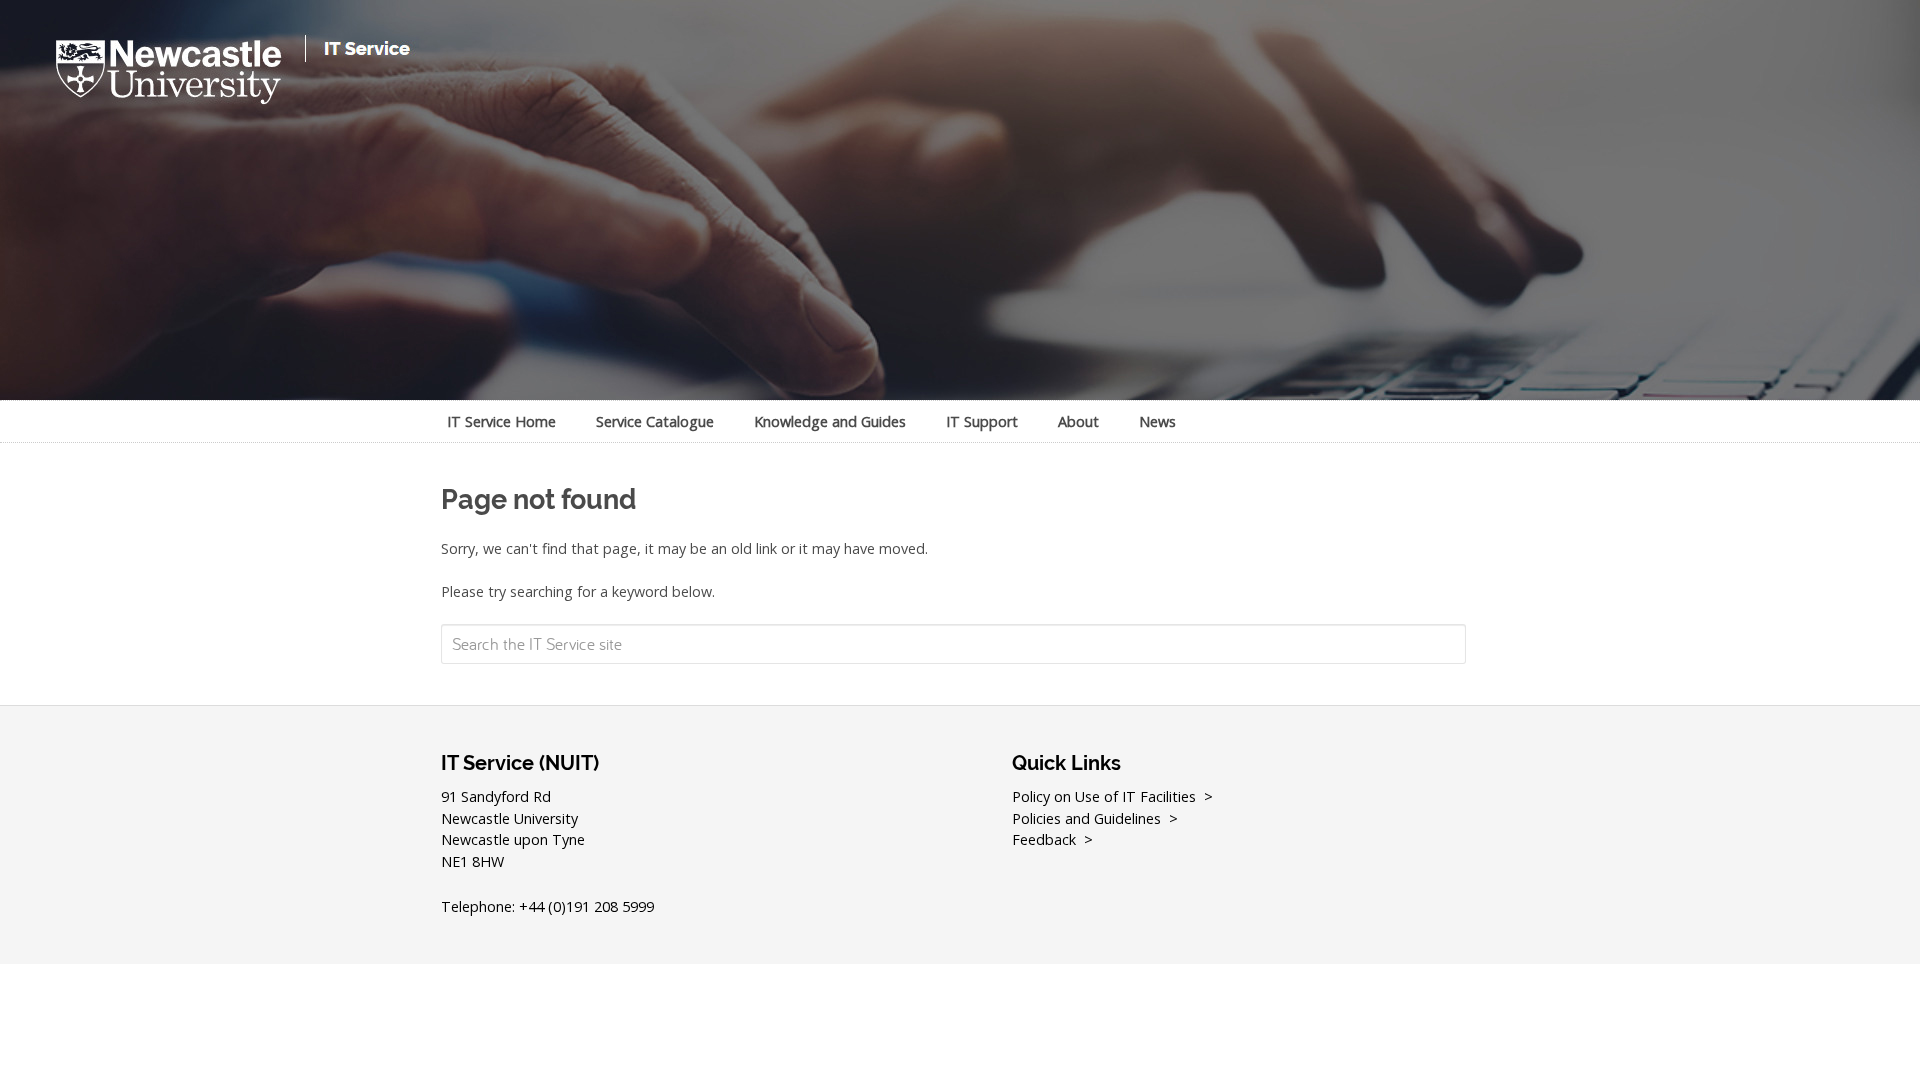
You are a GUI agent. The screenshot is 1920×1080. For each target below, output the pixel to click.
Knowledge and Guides (830, 421)
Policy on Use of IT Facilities (1104, 796)
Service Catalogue (655, 421)
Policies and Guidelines (1086, 818)
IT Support (982, 421)
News (1157, 421)
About (1078, 421)
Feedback (1044, 839)
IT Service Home (501, 421)
